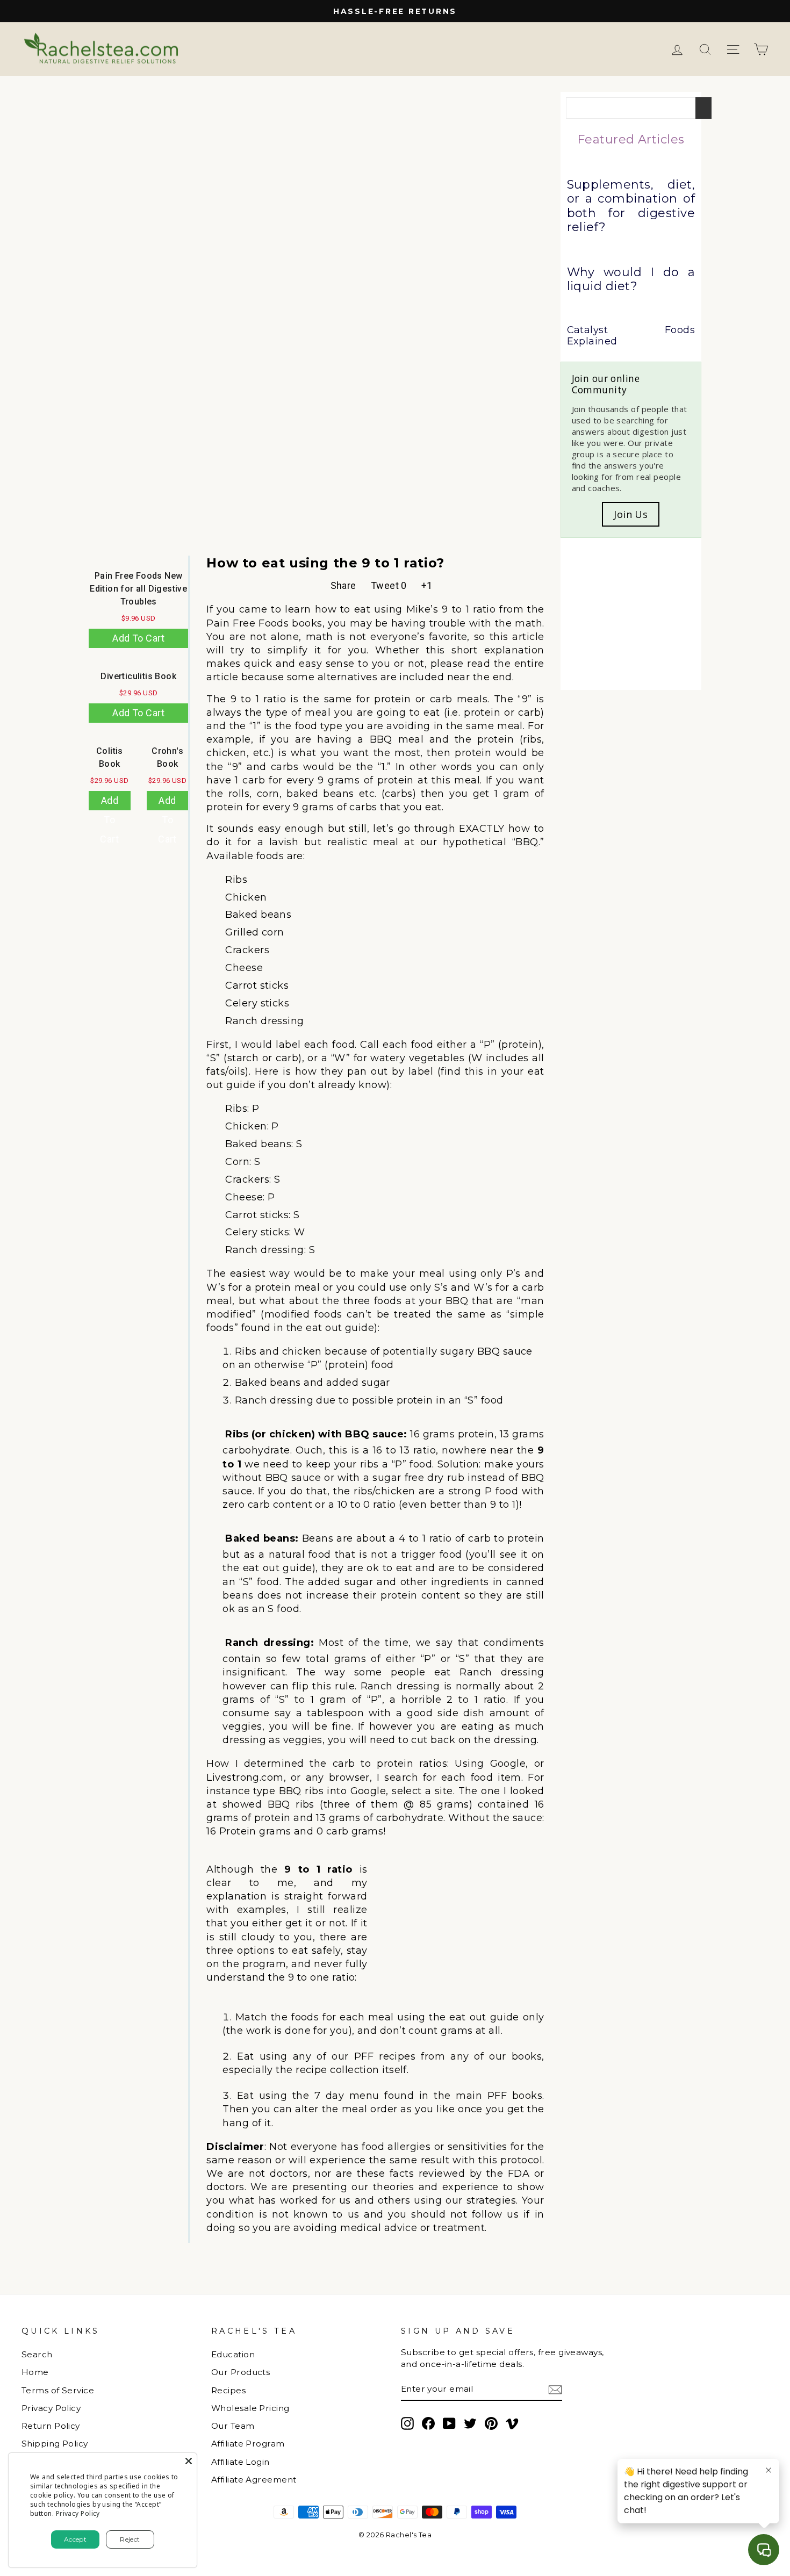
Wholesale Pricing (250, 2408)
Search (37, 2354)
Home (35, 2372)
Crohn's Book (167, 757)
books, (528, 2056)
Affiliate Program (248, 2444)
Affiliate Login (240, 2462)
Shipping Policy (55, 2444)
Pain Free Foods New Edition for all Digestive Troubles (138, 589)
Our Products (240, 2372)
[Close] (189, 2461)
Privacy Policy (51, 2408)
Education (233, 2354)
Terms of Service (58, 2390)
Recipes (228, 2390)
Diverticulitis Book (138, 676)
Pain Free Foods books (264, 623)
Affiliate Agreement (254, 2480)
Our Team (233, 2426)
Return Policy (51, 2426)
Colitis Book (110, 757)
